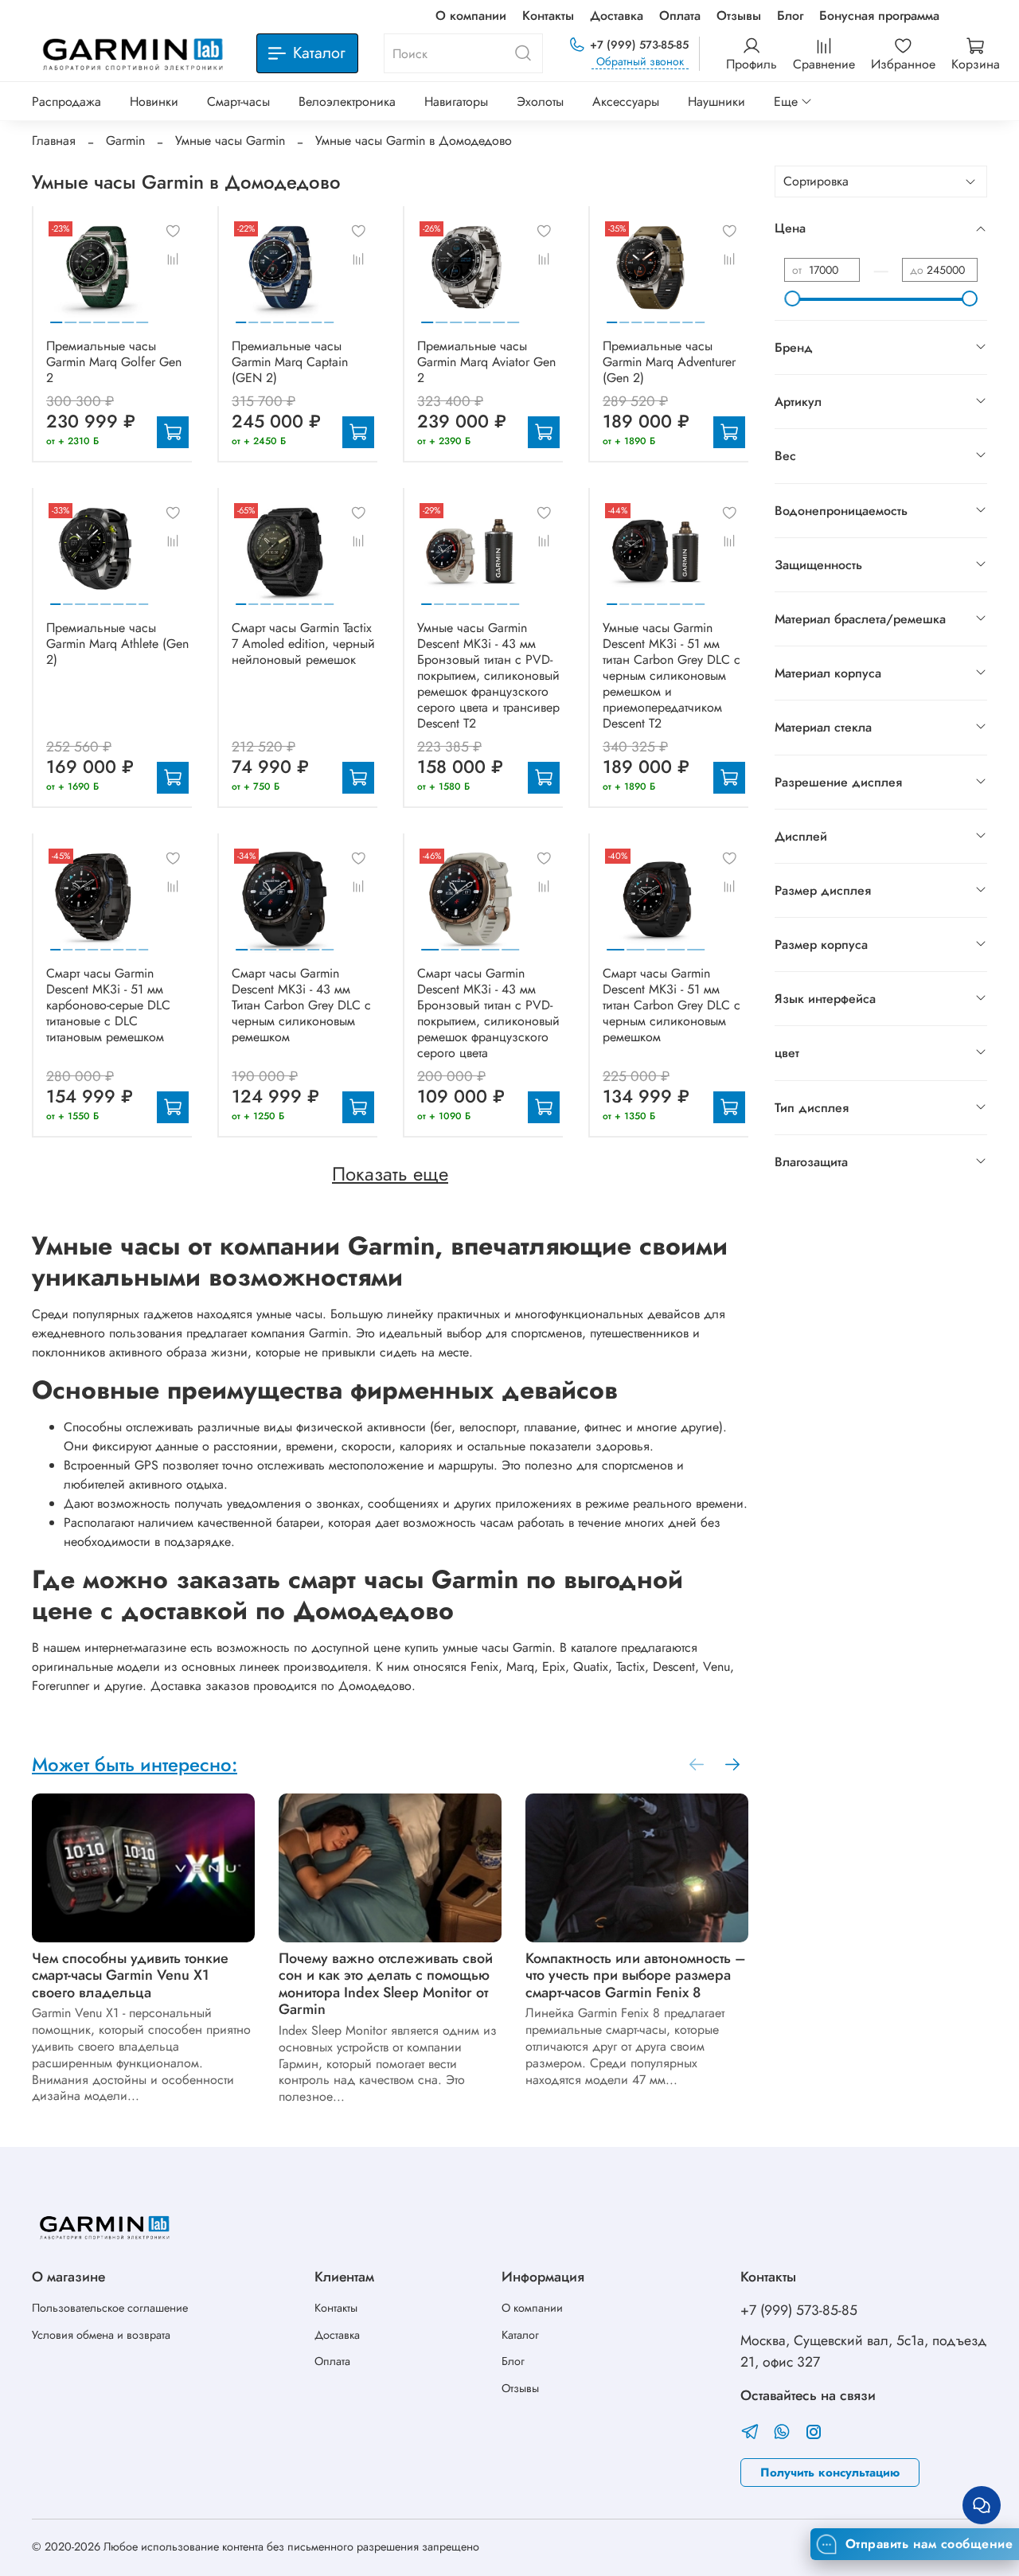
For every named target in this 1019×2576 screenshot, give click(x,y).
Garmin (125, 141)
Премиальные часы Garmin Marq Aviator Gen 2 (486, 362)
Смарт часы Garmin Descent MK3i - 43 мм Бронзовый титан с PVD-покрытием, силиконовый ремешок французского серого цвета (488, 1013)
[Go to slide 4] (99, 316)
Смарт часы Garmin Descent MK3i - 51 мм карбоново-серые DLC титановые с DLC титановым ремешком (108, 1005)
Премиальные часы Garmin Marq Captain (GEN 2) (290, 362)
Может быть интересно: (135, 1764)
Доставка (617, 16)
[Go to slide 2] (70, 316)
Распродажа (66, 101)
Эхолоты (540, 101)
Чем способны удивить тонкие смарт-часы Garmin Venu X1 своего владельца (130, 1975)
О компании (471, 16)
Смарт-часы (238, 101)
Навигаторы (456, 101)
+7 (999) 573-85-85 (639, 45)
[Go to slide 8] (329, 316)
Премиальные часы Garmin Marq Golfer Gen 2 (114, 362)
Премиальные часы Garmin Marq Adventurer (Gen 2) (669, 362)
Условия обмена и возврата (101, 2335)
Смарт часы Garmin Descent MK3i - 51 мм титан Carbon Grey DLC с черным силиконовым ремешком (672, 1005)
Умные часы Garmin (230, 141)
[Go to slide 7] (143, 316)
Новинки (154, 101)
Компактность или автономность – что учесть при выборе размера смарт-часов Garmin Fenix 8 (636, 1975)
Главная (54, 141)
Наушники (716, 101)
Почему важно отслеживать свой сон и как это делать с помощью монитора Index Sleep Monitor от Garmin (386, 1984)
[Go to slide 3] (85, 316)
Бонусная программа (879, 16)
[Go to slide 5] (113, 316)
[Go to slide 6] (128, 316)
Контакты (548, 16)
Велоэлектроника (347, 101)
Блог (790, 16)
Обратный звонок (640, 62)
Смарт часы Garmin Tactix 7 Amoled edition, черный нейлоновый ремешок (303, 644)
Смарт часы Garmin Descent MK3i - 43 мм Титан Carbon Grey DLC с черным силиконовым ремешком (301, 1005)
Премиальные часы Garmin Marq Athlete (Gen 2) (117, 644)
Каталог (520, 2335)
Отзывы (739, 16)
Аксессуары (626, 101)
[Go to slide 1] (56, 316)
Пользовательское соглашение (110, 2308)
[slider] (792, 299)
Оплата (680, 16)
